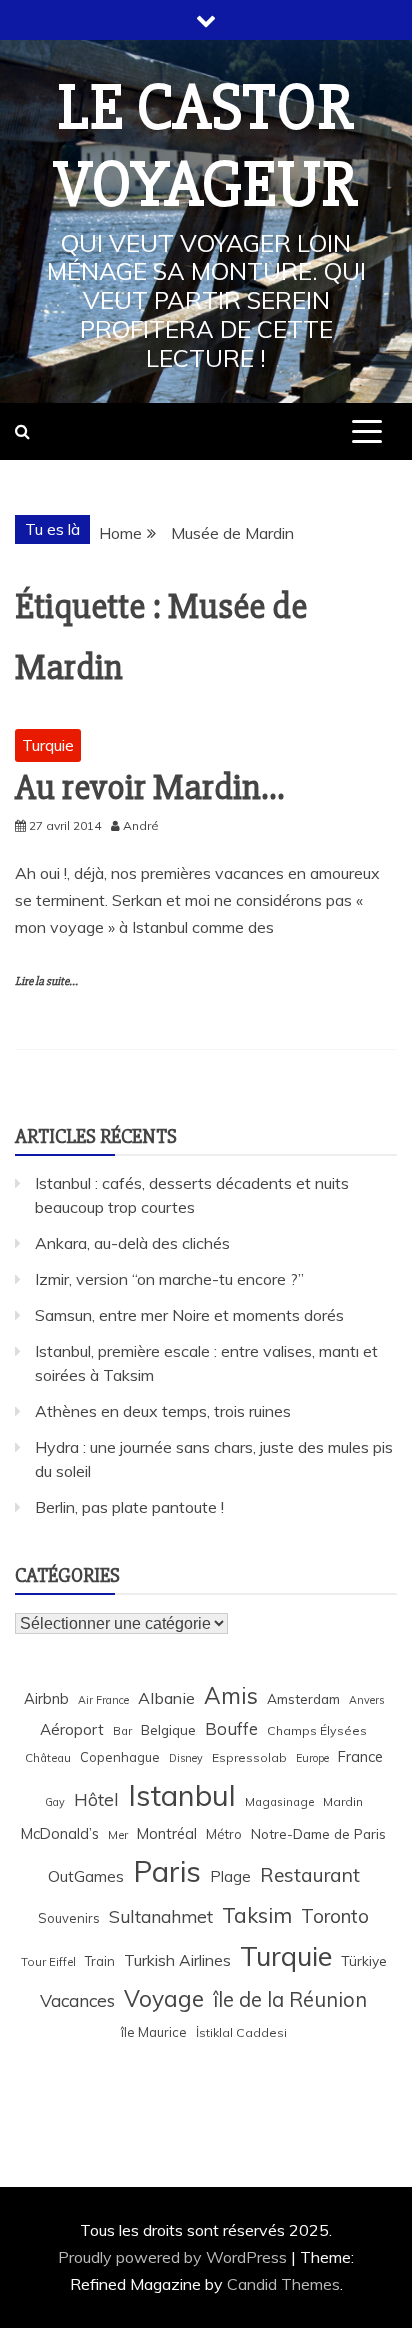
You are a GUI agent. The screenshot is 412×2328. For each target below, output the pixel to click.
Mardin (343, 1801)
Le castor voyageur (206, 146)
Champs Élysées (317, 1730)
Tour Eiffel (48, 1961)
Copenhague (120, 1757)
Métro (224, 1834)
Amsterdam (303, 1698)
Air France (103, 1700)
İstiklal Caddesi (241, 2032)
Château (48, 1757)
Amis (231, 1695)
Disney (186, 1758)
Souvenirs (69, 1918)
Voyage (164, 1998)
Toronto (335, 1916)
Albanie (166, 1698)
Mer (118, 1834)
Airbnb (46, 1698)
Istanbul (182, 1795)
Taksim (257, 1915)
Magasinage (279, 1801)
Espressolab (249, 1757)
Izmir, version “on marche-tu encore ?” (169, 1279)
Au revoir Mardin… (149, 788)
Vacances (77, 2000)
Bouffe (231, 1728)
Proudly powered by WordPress (174, 2257)
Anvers (366, 1700)
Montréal (167, 1833)
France (360, 1756)
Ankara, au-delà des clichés (132, 1243)
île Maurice (154, 2032)
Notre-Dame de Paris (318, 1833)
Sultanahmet (161, 1916)
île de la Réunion (290, 1999)
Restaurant (310, 1875)
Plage (230, 1876)
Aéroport (72, 1729)
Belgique (168, 1729)
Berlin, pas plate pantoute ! (129, 1507)
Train (100, 1961)
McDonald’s (60, 1833)
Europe (312, 1758)
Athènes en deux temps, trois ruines (163, 1411)
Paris (167, 1871)
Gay (55, 1802)
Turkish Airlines (177, 1960)
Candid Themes (283, 2284)
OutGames (86, 1876)
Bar (122, 1730)
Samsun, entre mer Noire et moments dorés (189, 1315)
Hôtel (96, 1799)
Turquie (48, 745)
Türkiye (364, 1960)
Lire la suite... (46, 981)
